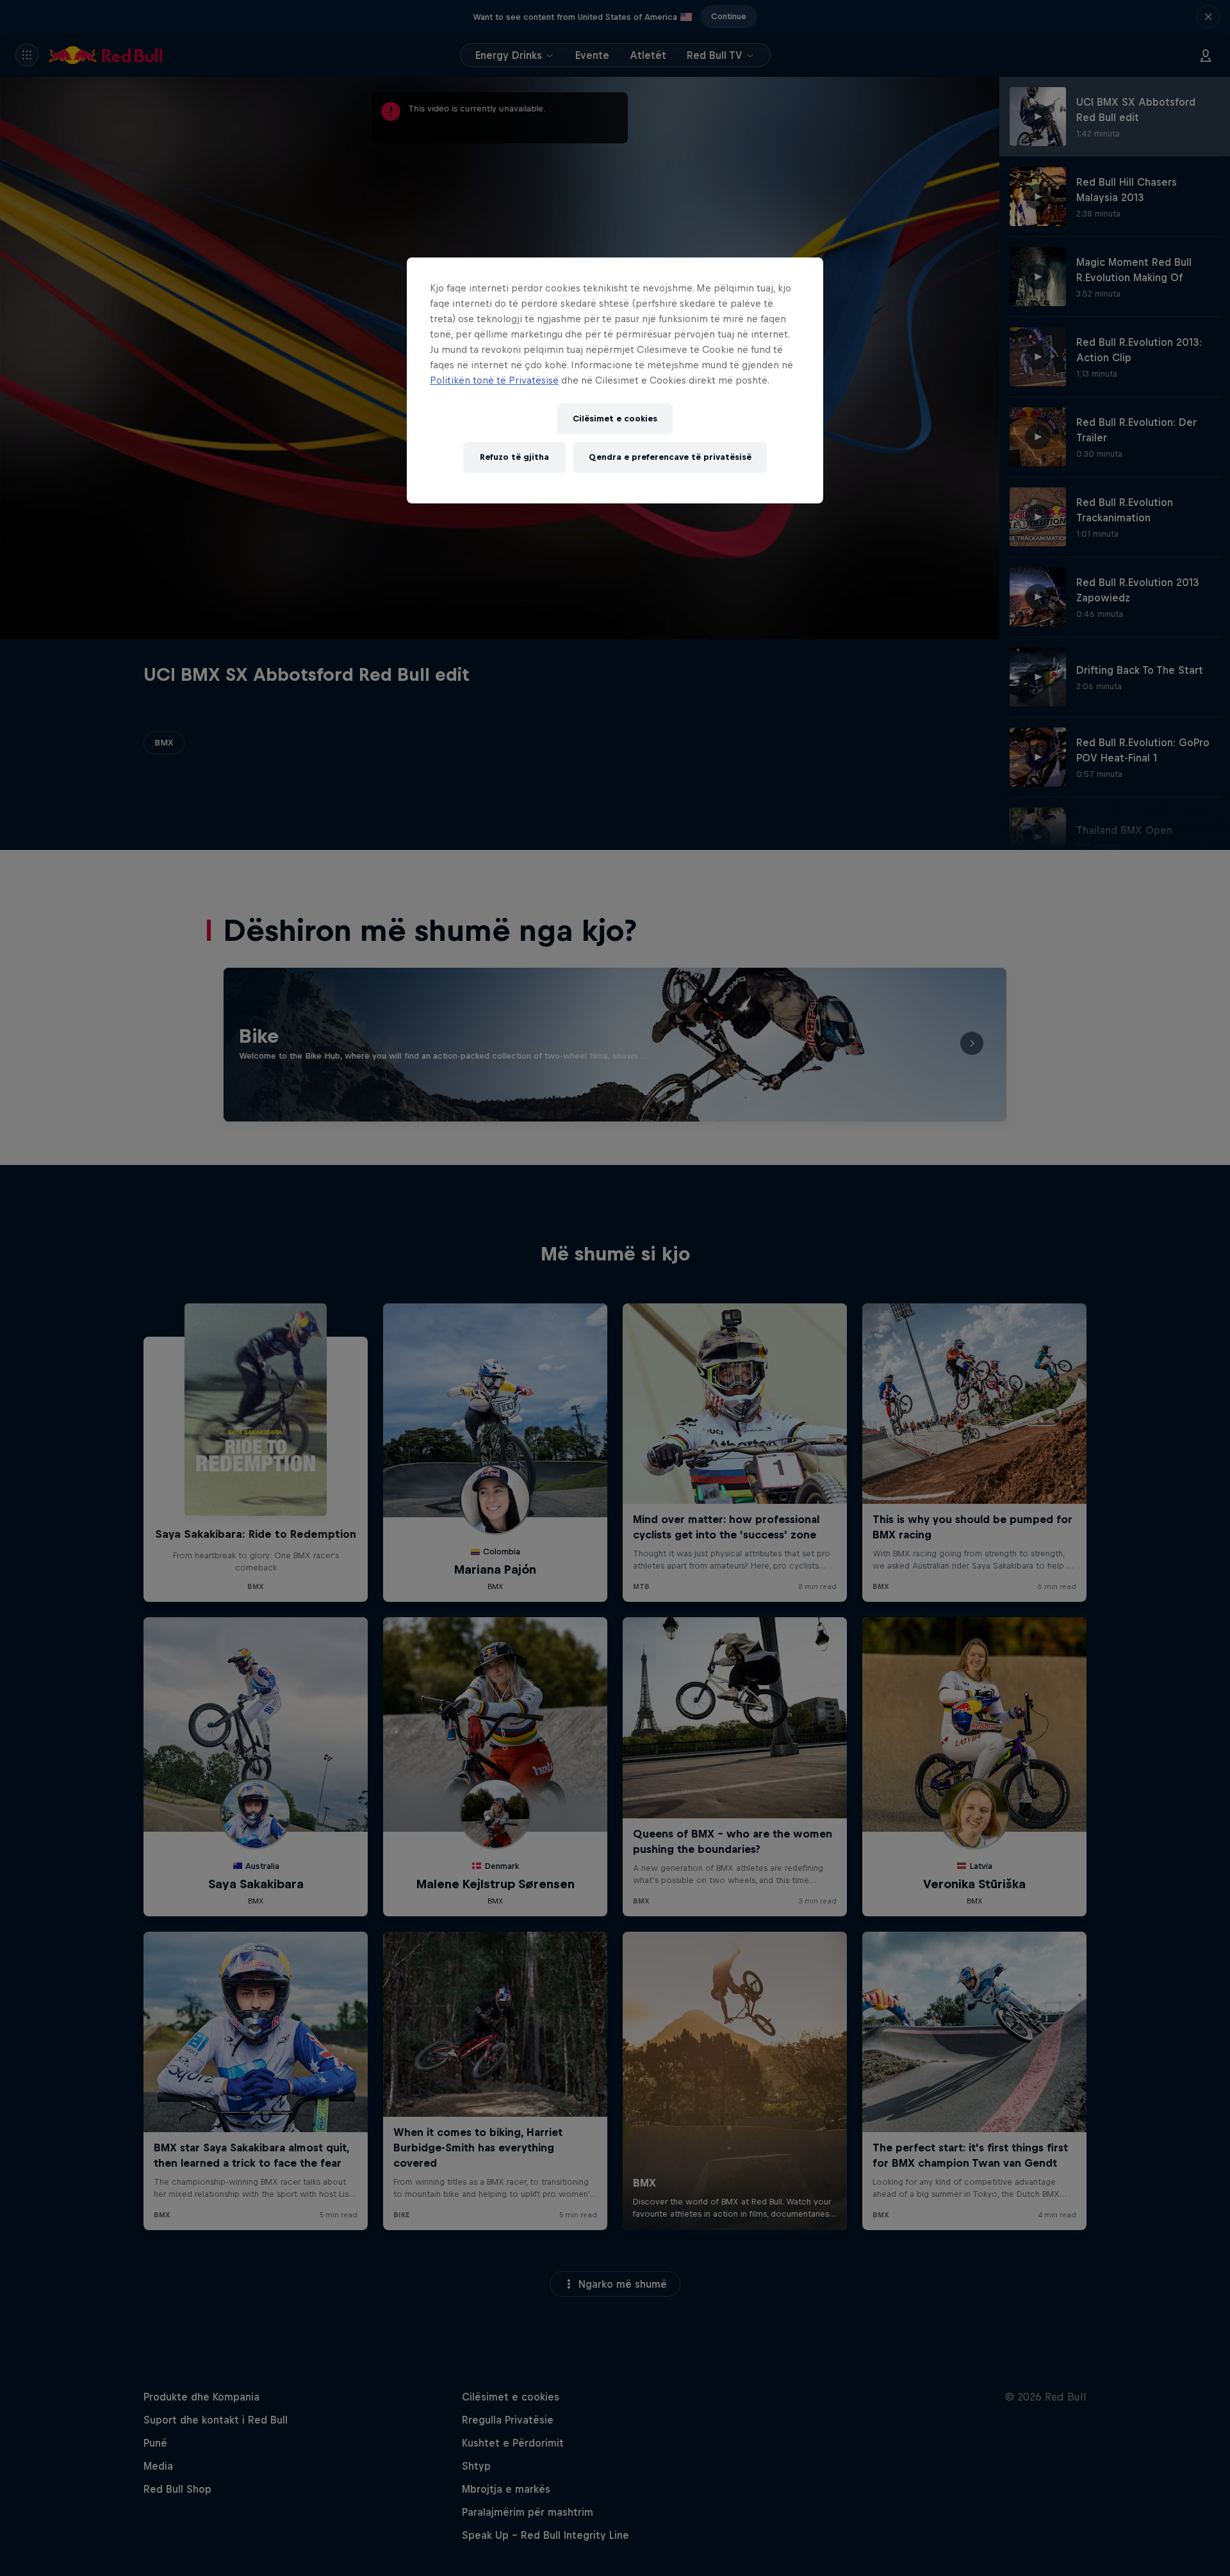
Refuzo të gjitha (514, 457)
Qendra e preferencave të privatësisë (670, 457)
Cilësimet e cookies (615, 419)
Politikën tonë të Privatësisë (494, 380)
